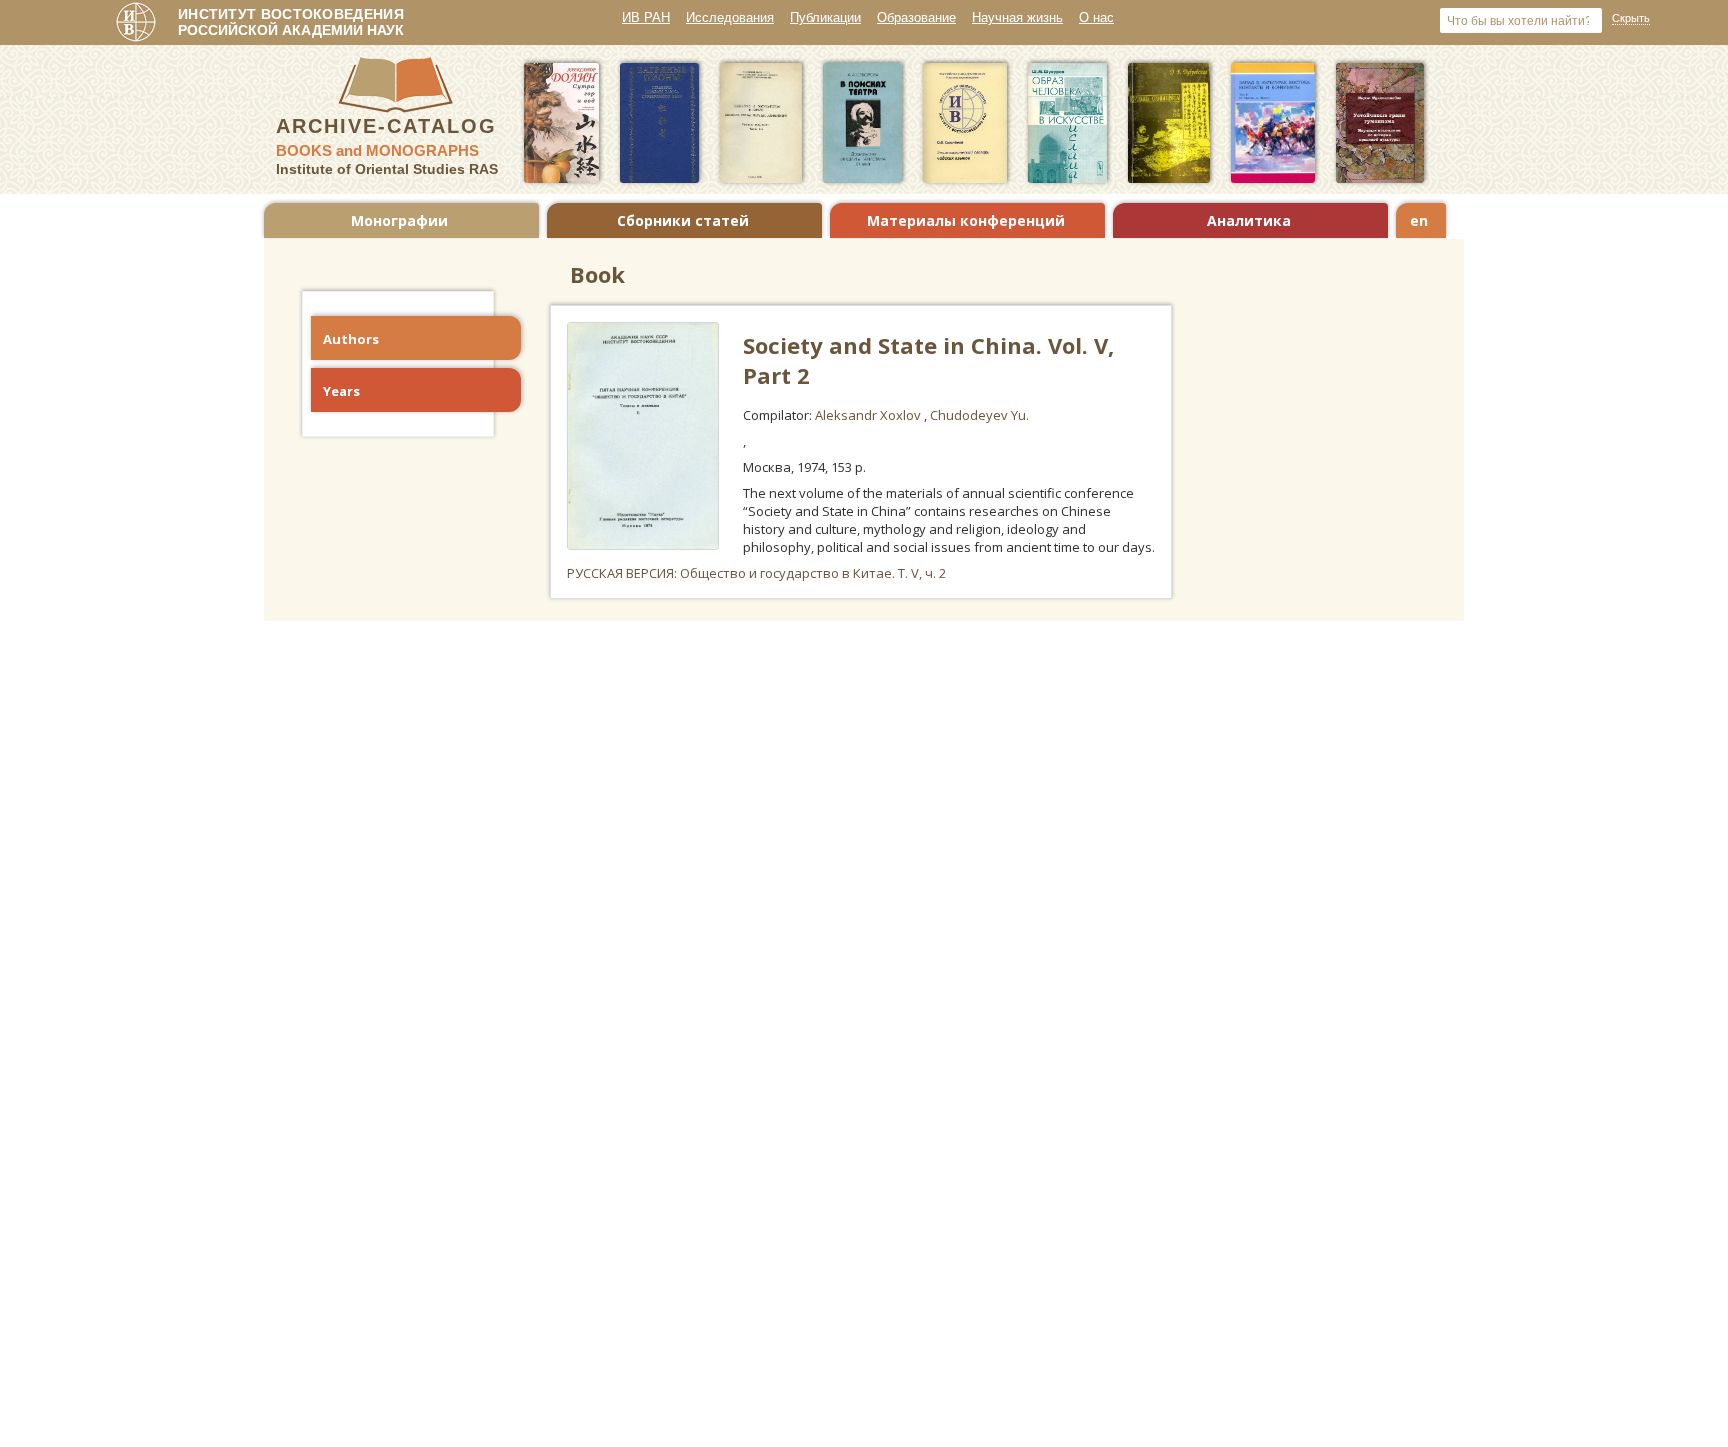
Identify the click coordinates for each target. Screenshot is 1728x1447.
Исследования (730, 17)
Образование (916, 17)
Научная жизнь (1017, 17)
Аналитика (1249, 220)
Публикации (825, 17)
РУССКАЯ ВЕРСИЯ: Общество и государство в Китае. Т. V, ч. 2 (756, 573)
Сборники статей (683, 220)
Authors (351, 339)
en (1419, 220)
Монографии (399, 220)
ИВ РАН (646, 17)
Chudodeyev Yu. (979, 415)
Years (341, 391)
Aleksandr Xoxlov (869, 415)
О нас (1096, 17)
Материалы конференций (966, 220)
